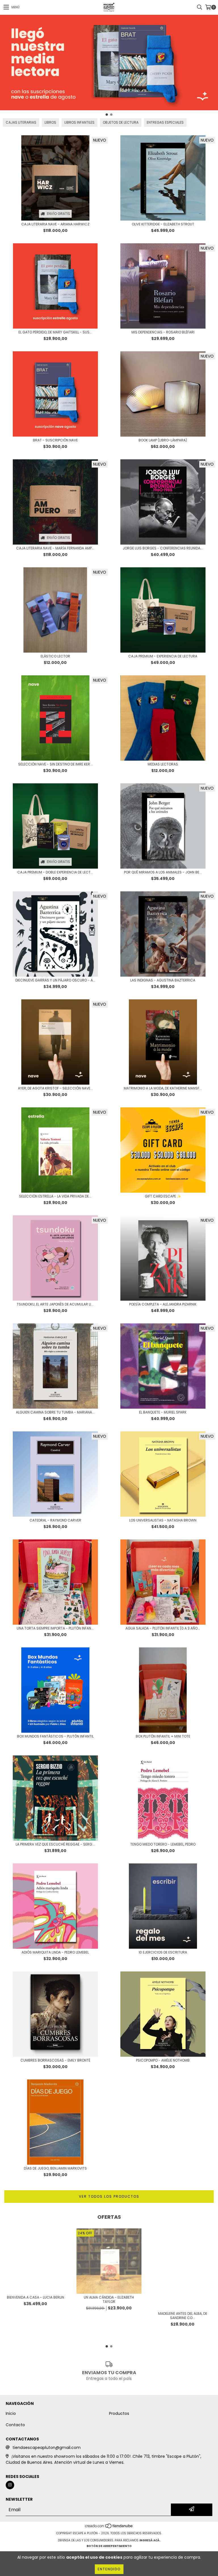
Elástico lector (55, 656)
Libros (50, 122)
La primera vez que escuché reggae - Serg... (55, 1844)
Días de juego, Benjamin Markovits (55, 2168)
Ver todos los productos (109, 2196)
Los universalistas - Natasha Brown (163, 1520)
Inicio (11, 2413)
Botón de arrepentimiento (109, 2546)
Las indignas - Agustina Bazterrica (163, 980)
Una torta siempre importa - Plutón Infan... (55, 1628)
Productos (119, 2413)
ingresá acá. (150, 2540)
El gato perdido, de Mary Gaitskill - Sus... (55, 332)
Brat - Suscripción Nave (55, 440)
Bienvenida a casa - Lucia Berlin (35, 2297)
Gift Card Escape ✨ (163, 1196)
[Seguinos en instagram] (10, 2485)
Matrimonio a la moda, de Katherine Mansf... (163, 1088)
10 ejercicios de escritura (163, 1952)
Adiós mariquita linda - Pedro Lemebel (55, 1952)
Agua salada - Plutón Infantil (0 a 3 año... (163, 1628)
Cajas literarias (21, 122)
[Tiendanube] (109, 2528)
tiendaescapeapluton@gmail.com (47, 2448)
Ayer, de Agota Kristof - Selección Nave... (55, 1088)
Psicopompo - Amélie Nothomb (163, 2060)
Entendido (109, 2569)
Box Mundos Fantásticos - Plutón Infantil (55, 1736)
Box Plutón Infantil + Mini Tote (163, 1736)
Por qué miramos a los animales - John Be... (163, 872)
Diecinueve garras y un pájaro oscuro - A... (55, 980)
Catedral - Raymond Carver (55, 1520)
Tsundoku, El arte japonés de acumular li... (55, 1304)
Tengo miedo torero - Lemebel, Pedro (163, 1844)
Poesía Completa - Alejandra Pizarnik (163, 1304)
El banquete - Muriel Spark (163, 1412)
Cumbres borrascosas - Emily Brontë (55, 2060)
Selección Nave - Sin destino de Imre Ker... (55, 764)
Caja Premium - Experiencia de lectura (163, 656)
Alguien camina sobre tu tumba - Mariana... (55, 1412)
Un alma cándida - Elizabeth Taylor (109, 2299)
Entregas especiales (165, 122)
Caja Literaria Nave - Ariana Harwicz (55, 224)
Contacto (15, 2425)
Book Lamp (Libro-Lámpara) (163, 440)
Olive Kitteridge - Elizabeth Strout (163, 224)
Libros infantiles (79, 122)
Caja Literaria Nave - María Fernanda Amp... (55, 548)
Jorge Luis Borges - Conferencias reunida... (163, 548)
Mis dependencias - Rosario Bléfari (163, 332)
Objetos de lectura (121, 122)
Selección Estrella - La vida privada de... (55, 1196)
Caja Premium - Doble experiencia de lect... (55, 872)
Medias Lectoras (163, 764)
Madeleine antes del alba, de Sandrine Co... (183, 2316)
